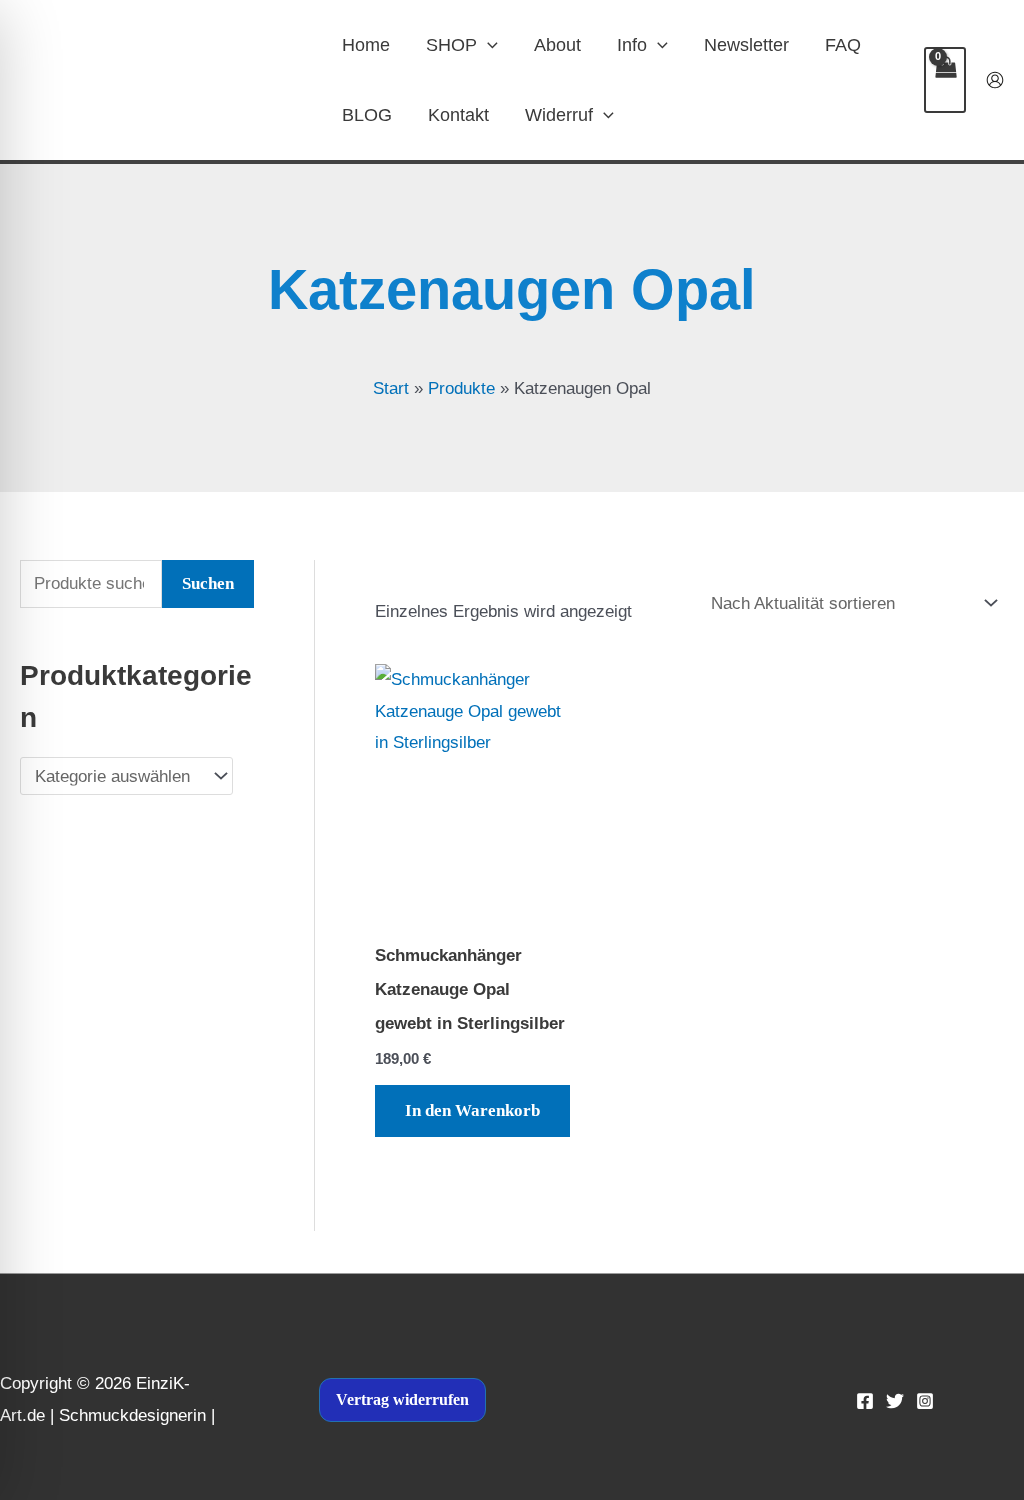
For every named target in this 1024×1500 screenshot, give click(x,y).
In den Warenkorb (472, 1110)
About (557, 45)
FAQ (843, 45)
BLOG (367, 115)
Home (366, 45)
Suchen (208, 583)
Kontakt (458, 115)
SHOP (451, 45)
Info (632, 45)
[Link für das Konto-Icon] (995, 80)
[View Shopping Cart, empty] (945, 80)
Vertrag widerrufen (402, 1399)
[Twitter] (895, 1401)
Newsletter (746, 45)
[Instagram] (925, 1401)
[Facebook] (865, 1401)
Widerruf (559, 115)
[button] (487, 45)
